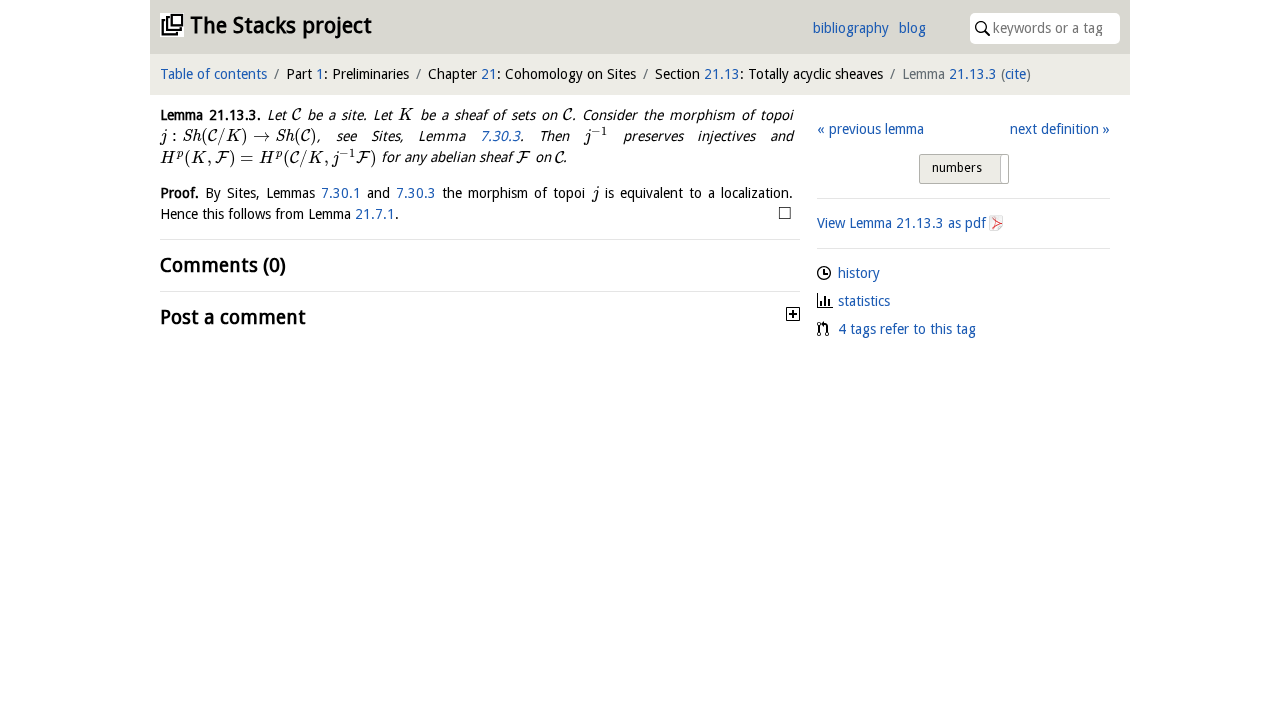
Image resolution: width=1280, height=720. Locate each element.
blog (912, 28)
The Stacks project (281, 25)
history (859, 273)
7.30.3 (500, 136)
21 (489, 74)
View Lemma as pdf (901, 223)
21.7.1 (375, 214)
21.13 (722, 74)
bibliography (851, 28)
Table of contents (213, 74)
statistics (864, 301)
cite (1015, 74)
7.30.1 (341, 193)
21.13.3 (973, 74)
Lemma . (210, 115)
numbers (957, 168)
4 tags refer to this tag (907, 329)
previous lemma (876, 129)
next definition (1054, 129)
